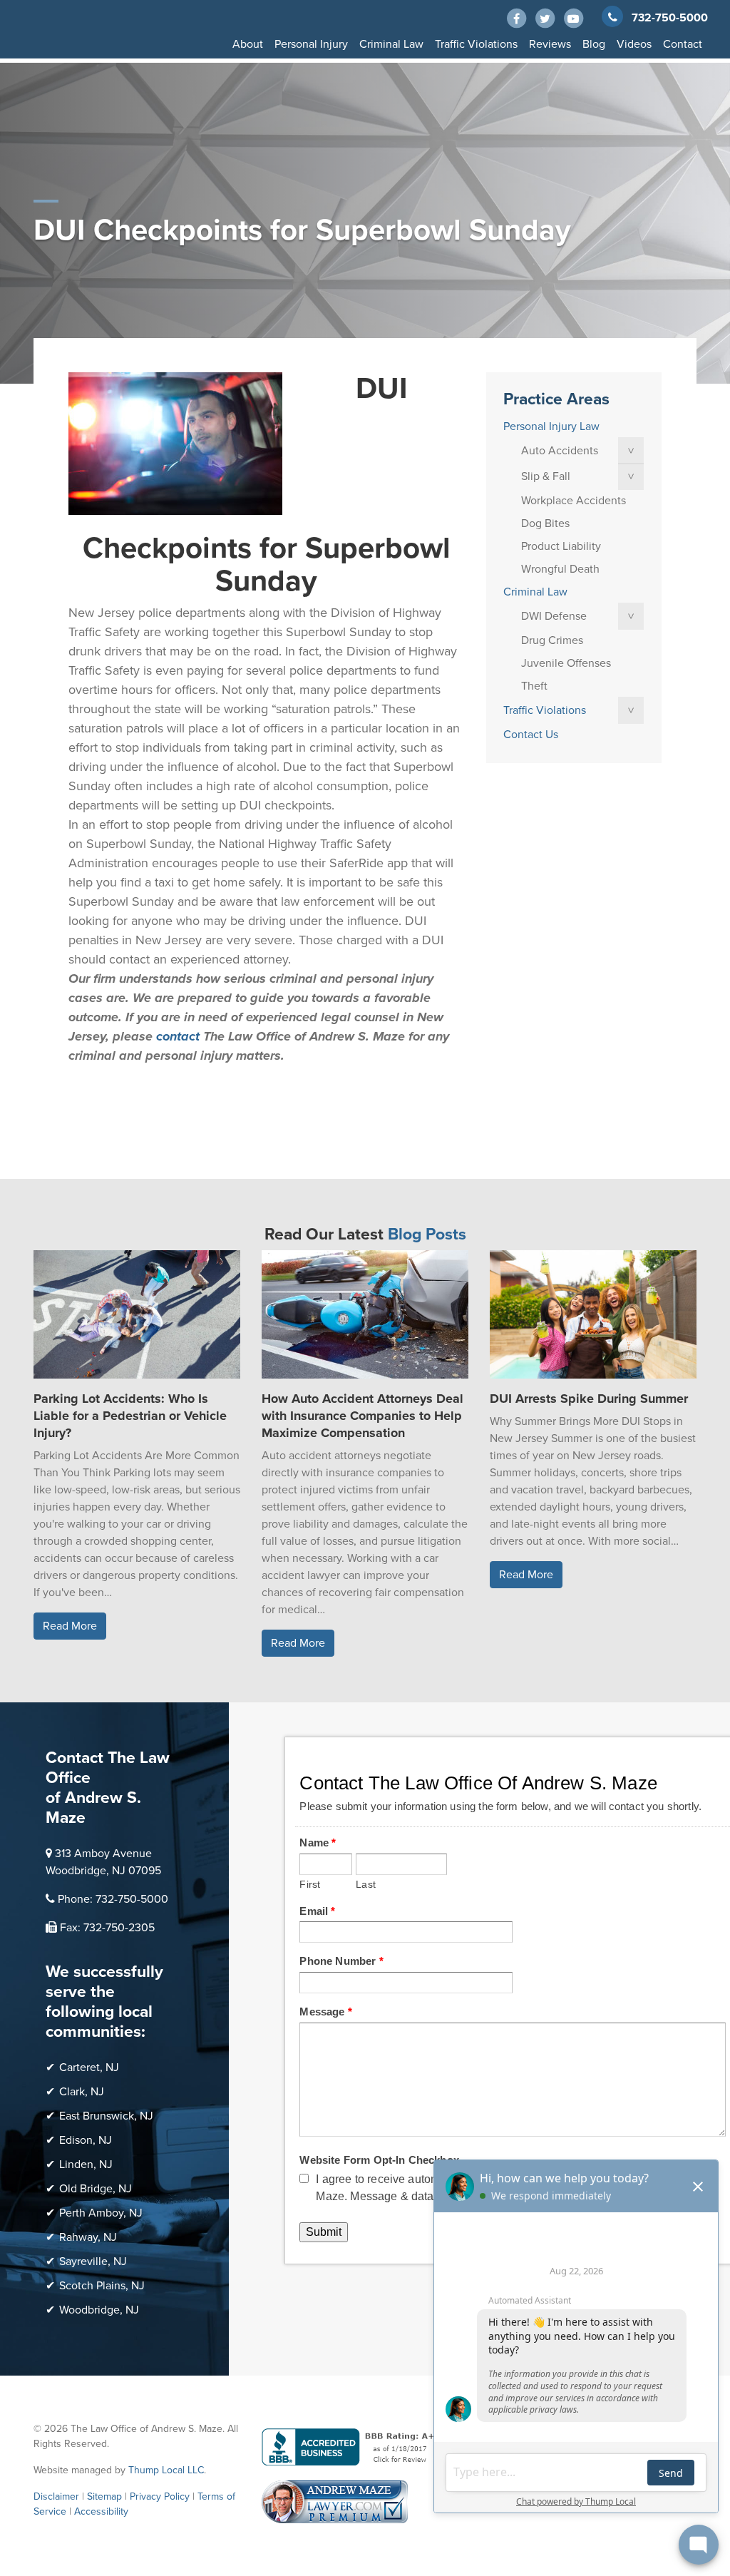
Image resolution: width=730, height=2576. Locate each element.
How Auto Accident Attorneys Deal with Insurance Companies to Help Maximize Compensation (363, 1416)
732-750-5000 (670, 18)
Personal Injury (311, 44)
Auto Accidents (560, 451)
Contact (683, 44)
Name (318, 1842)
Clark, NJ (82, 2092)
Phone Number (341, 1961)
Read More (70, 1626)
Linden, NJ (86, 2164)
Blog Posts (427, 1235)
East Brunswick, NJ (106, 2116)
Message (325, 2012)
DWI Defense (554, 616)
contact (178, 1036)
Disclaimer (56, 2496)
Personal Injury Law (551, 426)
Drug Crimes (552, 640)
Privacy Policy (160, 2496)
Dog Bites (545, 523)
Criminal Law (391, 44)
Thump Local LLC (166, 2470)
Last (366, 1885)
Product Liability (561, 546)
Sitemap (104, 2496)
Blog (594, 44)
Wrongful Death (560, 569)
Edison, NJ (86, 2140)
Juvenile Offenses (566, 663)
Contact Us (531, 735)
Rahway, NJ (88, 2237)
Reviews (550, 44)
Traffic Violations (476, 44)
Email (317, 1911)
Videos (634, 44)
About (248, 44)
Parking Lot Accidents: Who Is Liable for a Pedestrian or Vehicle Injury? (130, 1416)
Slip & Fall (546, 476)
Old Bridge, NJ (96, 2189)
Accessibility (101, 2511)
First (310, 1885)
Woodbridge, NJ (99, 2310)
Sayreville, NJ (93, 2261)
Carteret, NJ (89, 2068)
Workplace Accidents (574, 501)
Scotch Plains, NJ (102, 2286)
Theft (534, 686)
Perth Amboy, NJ (101, 2213)
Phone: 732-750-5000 (113, 1899)
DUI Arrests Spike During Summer (589, 1399)
